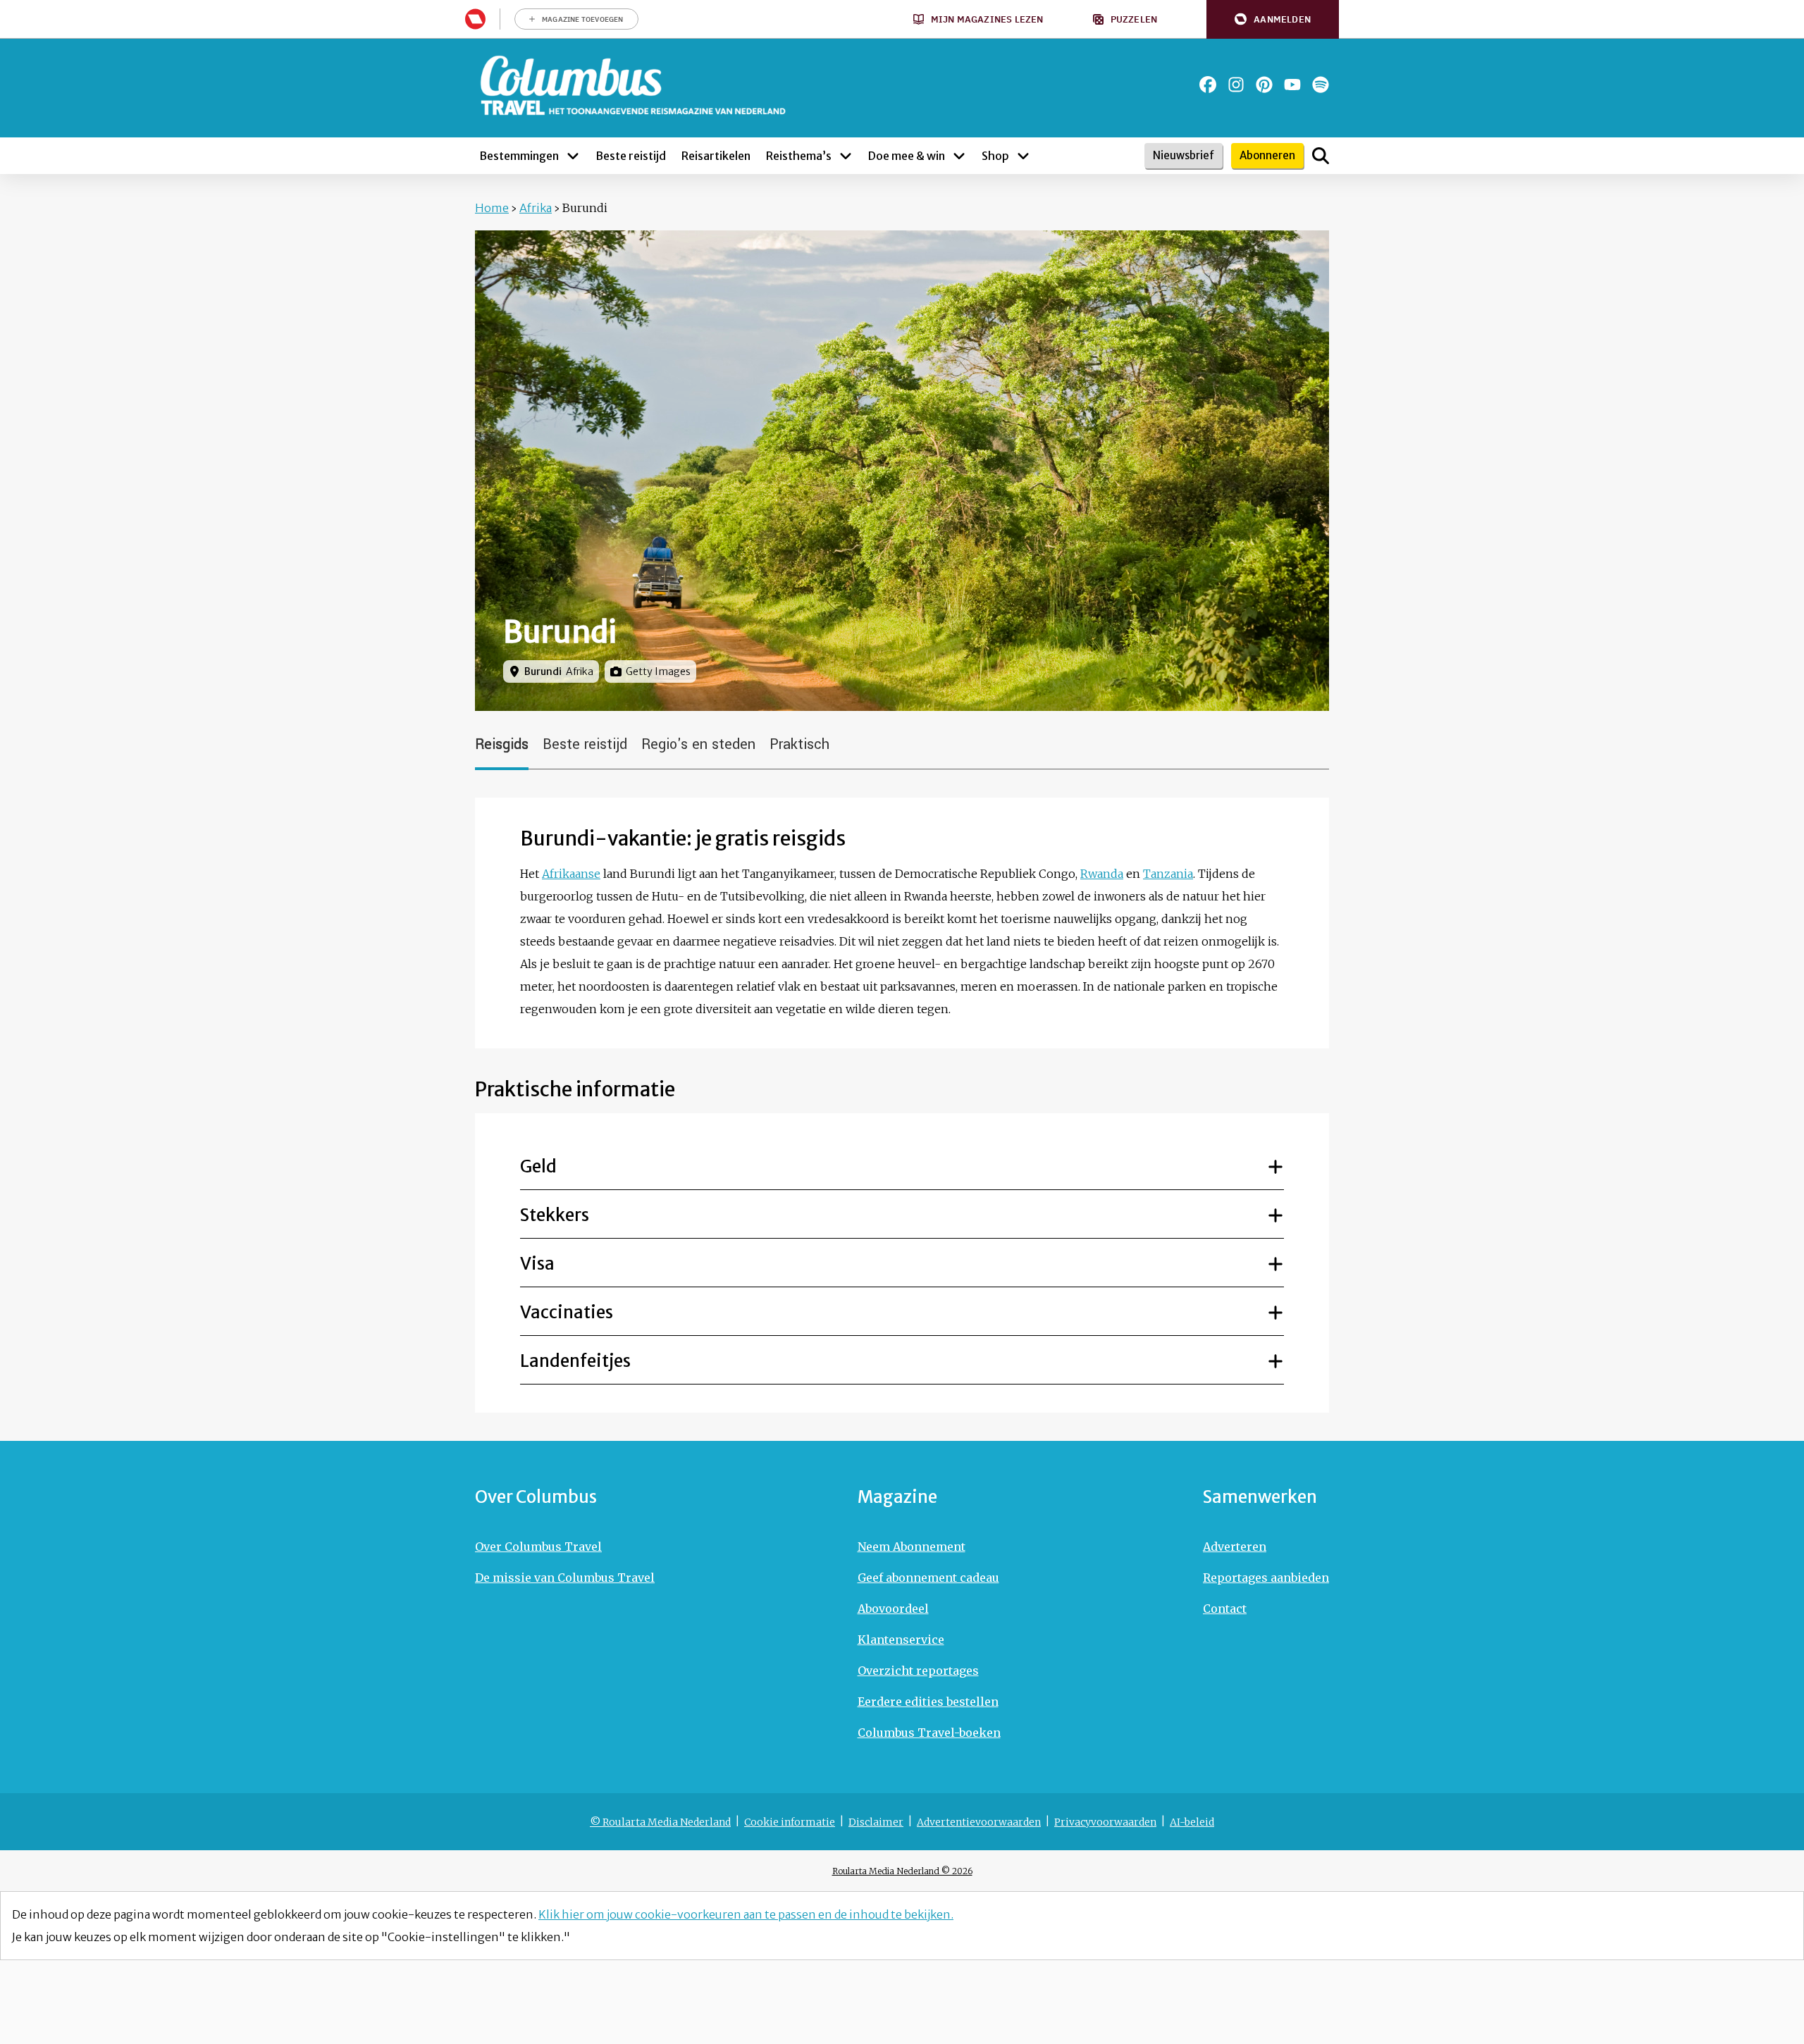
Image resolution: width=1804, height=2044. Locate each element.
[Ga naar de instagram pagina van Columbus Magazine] (1236, 85)
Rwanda (1102, 874)
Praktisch (799, 744)
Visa (537, 1264)
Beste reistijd (585, 744)
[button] (1273, 19)
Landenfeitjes (575, 1361)
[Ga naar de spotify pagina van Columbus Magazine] (1321, 85)
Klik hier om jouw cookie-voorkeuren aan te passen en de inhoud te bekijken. (746, 1914)
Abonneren (1267, 155)
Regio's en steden (698, 744)
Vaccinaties (567, 1312)
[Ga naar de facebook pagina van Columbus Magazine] (1208, 85)
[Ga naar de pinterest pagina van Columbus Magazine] (1264, 85)
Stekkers (555, 1215)
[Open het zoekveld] (1321, 156)
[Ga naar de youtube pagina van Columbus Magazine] (1292, 85)
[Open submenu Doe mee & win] (959, 156)
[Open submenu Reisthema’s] (846, 156)
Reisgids (502, 744)
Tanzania (1168, 874)
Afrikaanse (571, 874)
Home (492, 208)
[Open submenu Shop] (1023, 156)
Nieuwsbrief (1184, 155)
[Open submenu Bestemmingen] (573, 156)
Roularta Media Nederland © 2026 (902, 1871)
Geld (538, 1166)
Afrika (536, 208)
